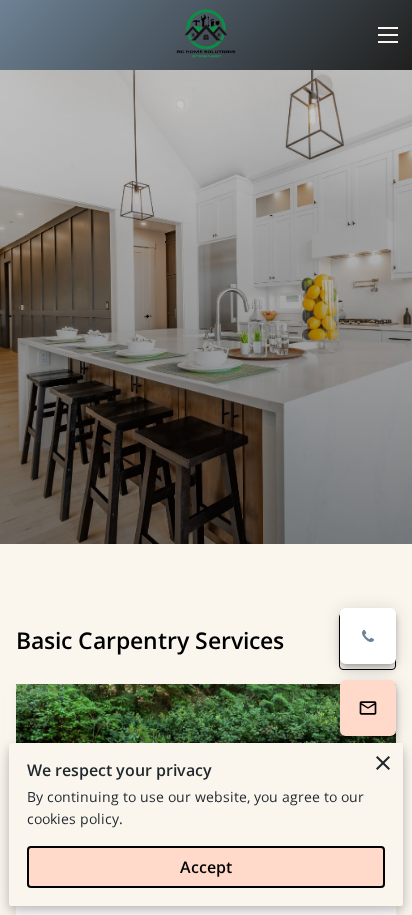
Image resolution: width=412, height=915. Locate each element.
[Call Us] (368, 636)
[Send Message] (368, 708)
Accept (206, 867)
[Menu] (388, 35)
